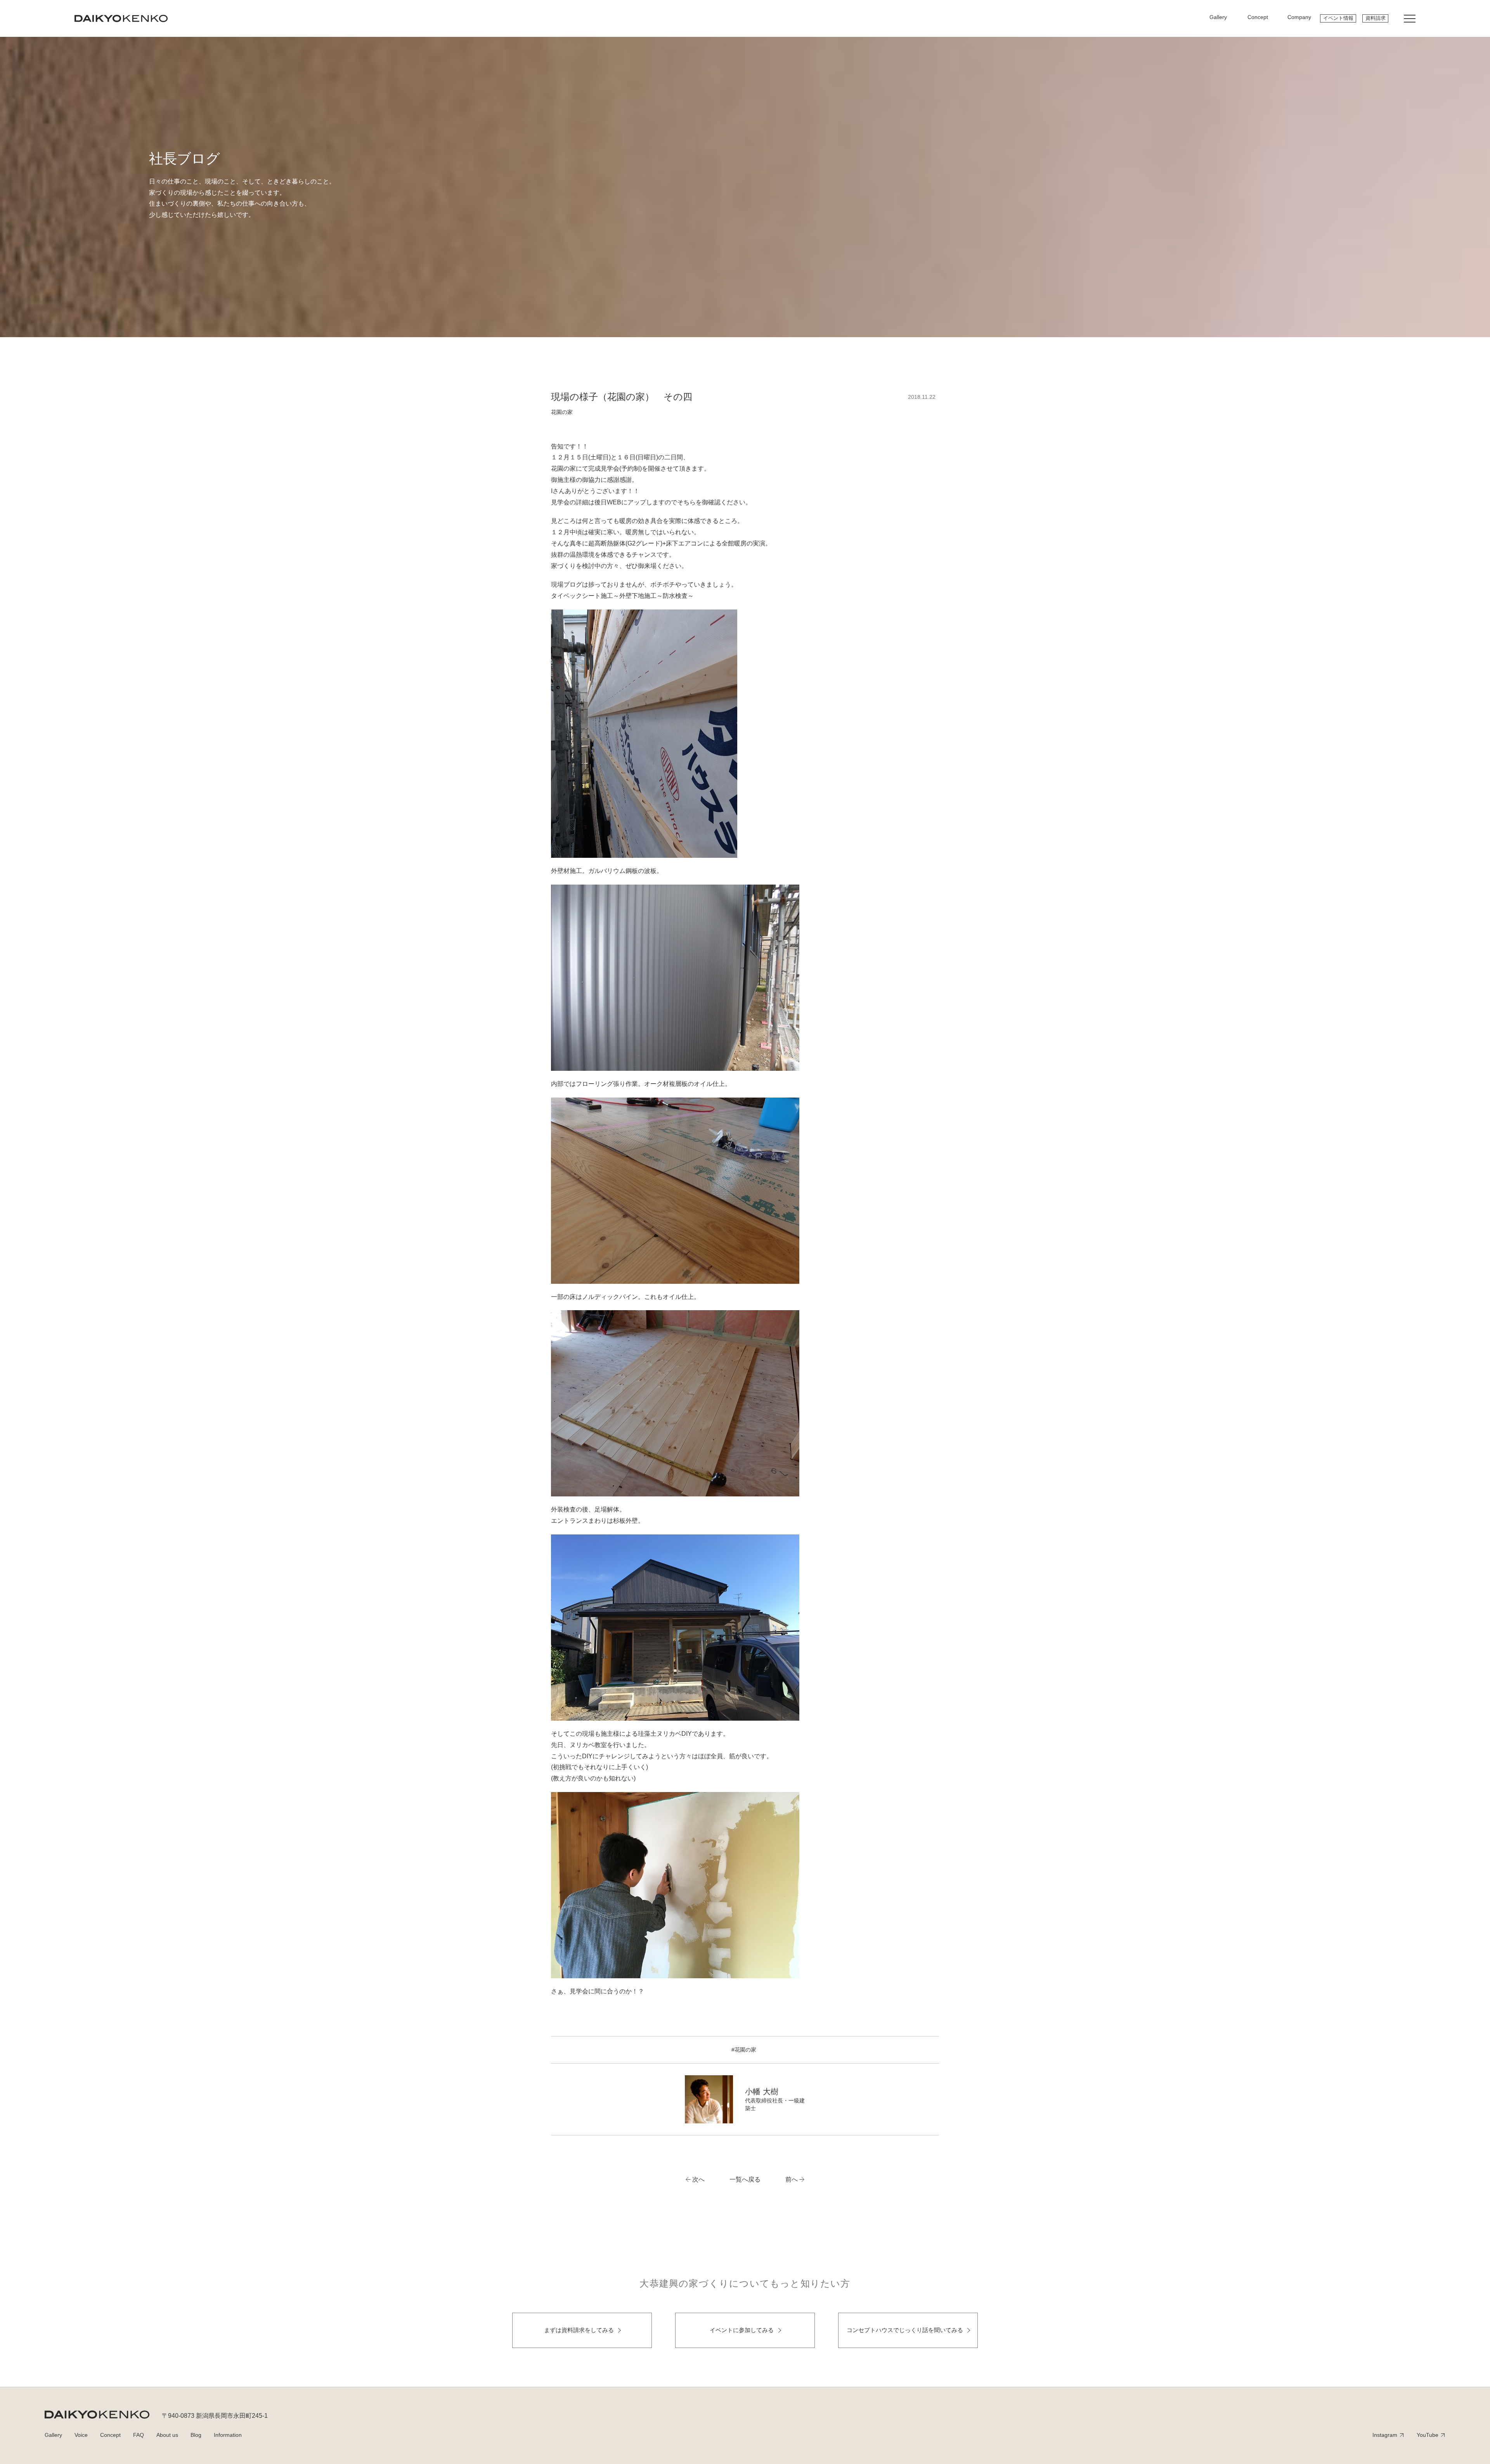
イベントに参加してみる (742, 2330)
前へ (792, 2179)
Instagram (1385, 2435)
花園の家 (562, 412)
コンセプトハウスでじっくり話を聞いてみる (905, 2330)
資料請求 (1376, 18)
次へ (698, 2179)
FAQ (139, 2435)
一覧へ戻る (745, 2179)
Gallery (53, 2435)
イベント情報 (1338, 18)
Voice (81, 2435)
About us (167, 2435)
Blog (196, 2435)
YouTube (1428, 2435)
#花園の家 (744, 2050)
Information (228, 2435)
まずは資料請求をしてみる (579, 2330)
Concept (110, 2435)
